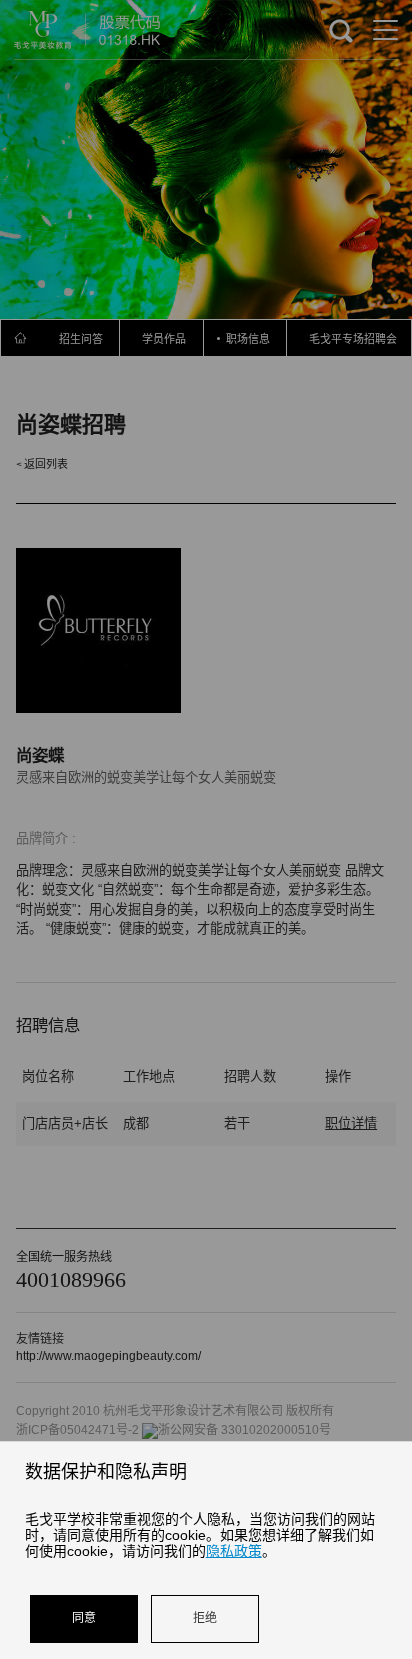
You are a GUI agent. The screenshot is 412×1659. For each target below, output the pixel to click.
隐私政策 (234, 1551)
